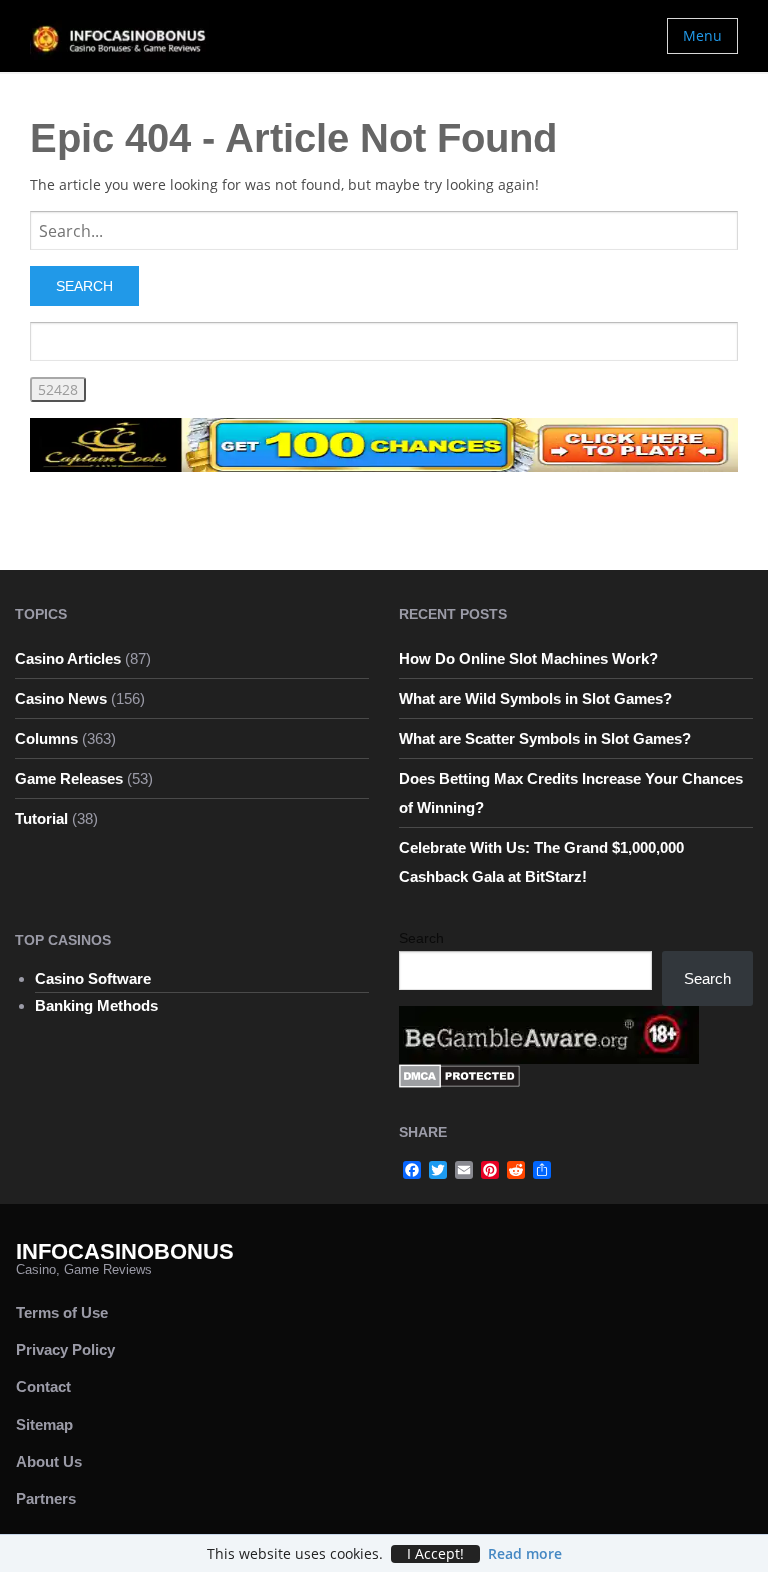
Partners (46, 1498)
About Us (49, 1461)
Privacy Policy (65, 1349)
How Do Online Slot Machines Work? (528, 658)
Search (421, 938)
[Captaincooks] (384, 443)
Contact (43, 1386)
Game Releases (69, 778)
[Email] (464, 1170)
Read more (525, 1553)
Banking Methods (96, 1005)
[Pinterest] (490, 1170)
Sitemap (44, 1424)
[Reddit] (516, 1170)
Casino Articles (68, 658)
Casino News (61, 698)
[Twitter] (438, 1170)
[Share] (542, 1170)
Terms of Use (62, 1312)
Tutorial (41, 818)
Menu (702, 35)
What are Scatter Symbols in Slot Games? (545, 738)
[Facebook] (412, 1170)
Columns (46, 738)
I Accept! (435, 1554)
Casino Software (93, 978)
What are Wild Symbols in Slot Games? (535, 698)
